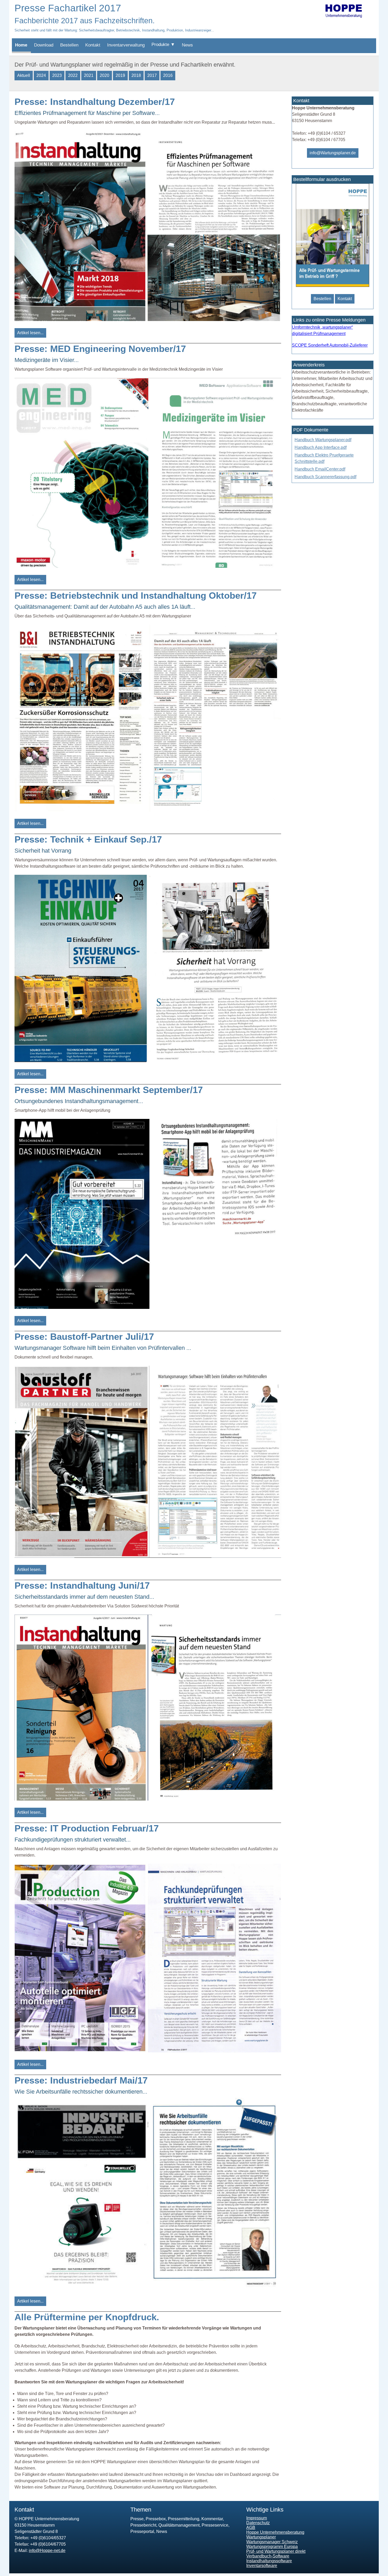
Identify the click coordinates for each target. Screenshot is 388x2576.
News (187, 45)
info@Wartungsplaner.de (333, 153)
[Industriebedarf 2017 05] (148, 2288)
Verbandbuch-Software (268, 2556)
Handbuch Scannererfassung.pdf (325, 477)
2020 (105, 75)
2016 (168, 75)
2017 (152, 75)
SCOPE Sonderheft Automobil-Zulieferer (330, 345)
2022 (73, 75)
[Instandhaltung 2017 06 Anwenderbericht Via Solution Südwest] (148, 1799)
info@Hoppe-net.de (47, 2551)
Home (21, 45)
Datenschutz (258, 2523)
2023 (57, 75)
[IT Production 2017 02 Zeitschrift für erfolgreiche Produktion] (148, 2051)
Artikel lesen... (30, 333)
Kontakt (93, 45)
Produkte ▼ (163, 45)
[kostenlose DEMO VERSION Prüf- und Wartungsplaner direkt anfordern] (332, 285)
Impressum (257, 2518)
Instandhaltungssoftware (269, 2561)
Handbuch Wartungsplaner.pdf (323, 440)
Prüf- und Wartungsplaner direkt (276, 2551)
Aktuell (24, 75)
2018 (136, 75)
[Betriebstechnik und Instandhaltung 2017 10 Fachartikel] (148, 810)
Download (44, 45)
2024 (41, 75)
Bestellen (69, 45)
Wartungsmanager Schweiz (272, 2542)
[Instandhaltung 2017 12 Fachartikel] (148, 320)
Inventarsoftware (262, 2566)
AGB (251, 2528)
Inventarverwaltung (126, 45)
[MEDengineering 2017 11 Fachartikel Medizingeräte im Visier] (148, 566)
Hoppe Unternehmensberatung (275, 2532)
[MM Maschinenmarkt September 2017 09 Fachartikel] (148, 1307)
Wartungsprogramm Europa (272, 2547)
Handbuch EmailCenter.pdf (320, 469)
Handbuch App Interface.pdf (321, 447)
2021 (89, 75)
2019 (120, 75)
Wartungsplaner (261, 2537)
